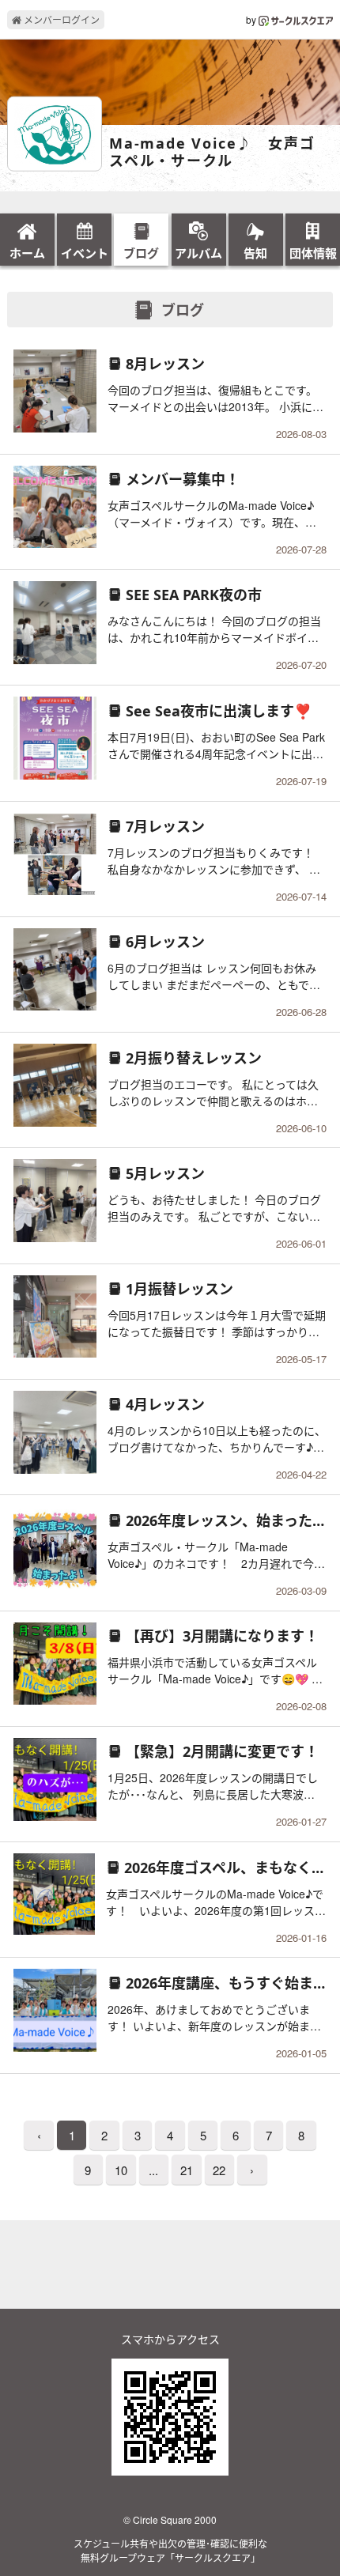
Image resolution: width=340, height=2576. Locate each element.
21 (187, 2170)
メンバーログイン (60, 19)
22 (219, 2170)
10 (121, 2170)
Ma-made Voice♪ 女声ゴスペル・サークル (212, 152)
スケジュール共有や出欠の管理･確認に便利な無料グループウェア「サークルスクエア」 (170, 2550)
